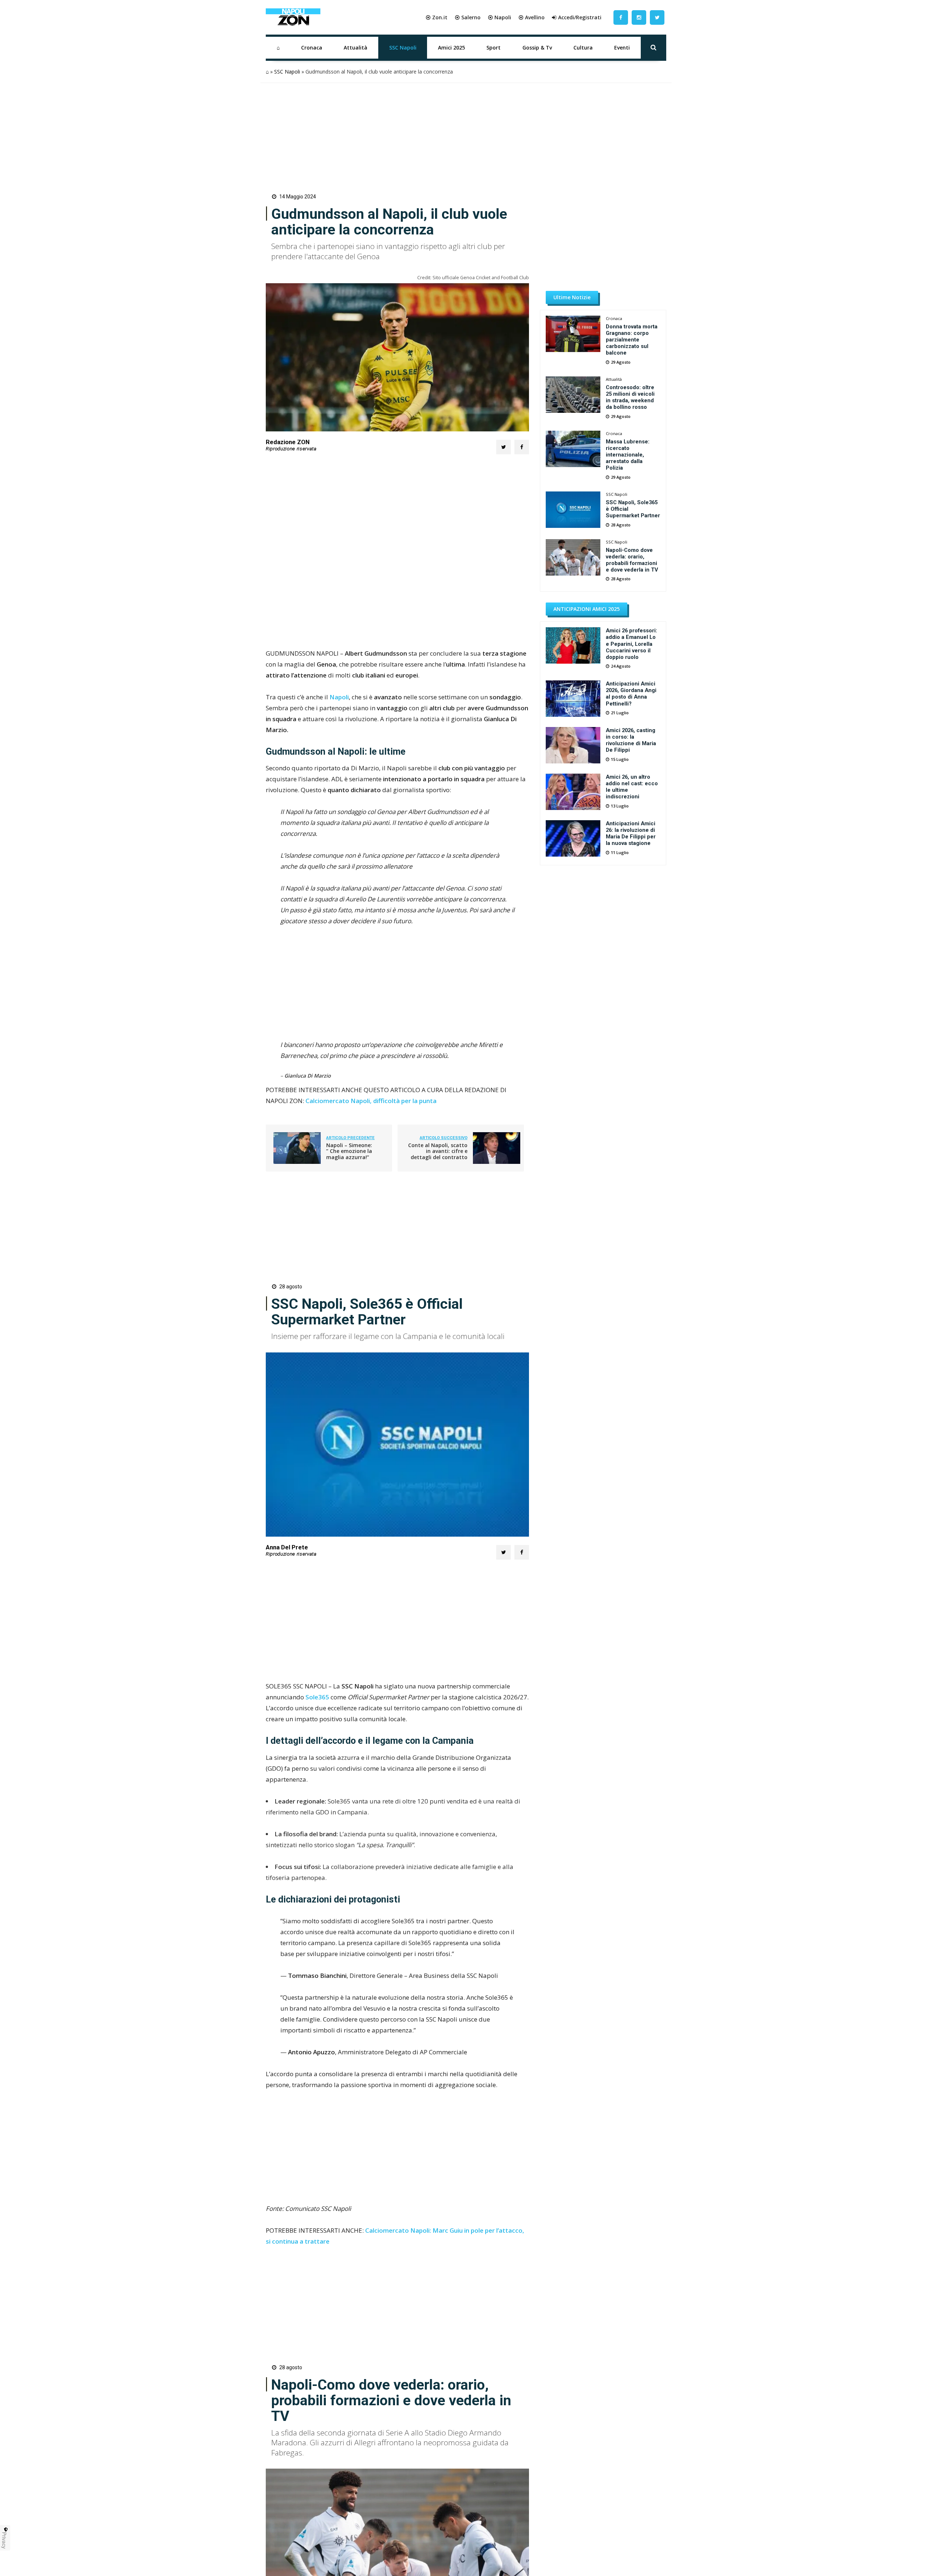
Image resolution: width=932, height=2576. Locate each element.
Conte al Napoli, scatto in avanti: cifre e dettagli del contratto (438, 1151)
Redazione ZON (288, 442)
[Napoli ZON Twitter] (657, 17)
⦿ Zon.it (437, 17)
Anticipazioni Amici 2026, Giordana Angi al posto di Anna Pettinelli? (631, 694)
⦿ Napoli (499, 17)
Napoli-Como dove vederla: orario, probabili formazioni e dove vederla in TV (632, 560)
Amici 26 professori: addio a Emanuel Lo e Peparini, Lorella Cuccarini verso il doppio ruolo (631, 644)
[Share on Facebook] (522, 447)
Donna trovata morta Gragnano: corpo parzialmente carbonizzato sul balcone (632, 340)
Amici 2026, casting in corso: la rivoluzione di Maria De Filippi (631, 740)
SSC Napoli (403, 48)
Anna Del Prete (287, 1547)
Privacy (4, 2540)
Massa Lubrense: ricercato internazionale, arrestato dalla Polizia (628, 455)
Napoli (339, 697)
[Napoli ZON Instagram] (639, 17)
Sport (493, 48)
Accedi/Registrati (580, 17)
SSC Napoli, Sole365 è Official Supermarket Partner (633, 509)
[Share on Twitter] (503, 447)
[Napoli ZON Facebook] (621, 17)
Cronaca (312, 48)
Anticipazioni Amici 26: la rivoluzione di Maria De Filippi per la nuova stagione (631, 833)
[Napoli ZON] (293, 17)
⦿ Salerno (468, 17)
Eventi (622, 48)
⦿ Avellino (532, 17)
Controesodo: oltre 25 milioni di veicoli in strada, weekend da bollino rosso (630, 397)
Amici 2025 (451, 48)
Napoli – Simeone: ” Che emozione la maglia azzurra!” (349, 1151)
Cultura (583, 48)
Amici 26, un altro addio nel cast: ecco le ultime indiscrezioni (632, 787)
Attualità (356, 48)
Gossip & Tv (537, 48)
